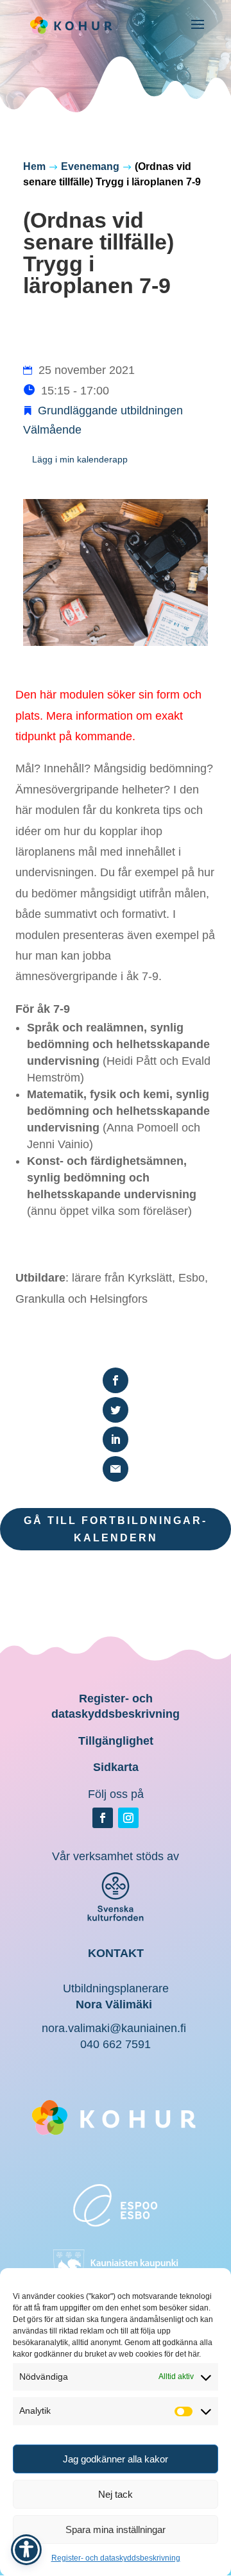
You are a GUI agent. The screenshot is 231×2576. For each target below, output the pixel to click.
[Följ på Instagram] (128, 1818)
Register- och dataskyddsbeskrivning (116, 2558)
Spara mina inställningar (116, 2529)
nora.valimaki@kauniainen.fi (114, 2028)
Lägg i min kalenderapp (80, 459)
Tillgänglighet (116, 1741)
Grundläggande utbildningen (110, 411)
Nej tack (116, 2494)
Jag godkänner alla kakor (116, 2459)
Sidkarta (116, 1767)
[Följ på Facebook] (103, 1818)
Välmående (52, 430)
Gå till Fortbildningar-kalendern (116, 1529)
